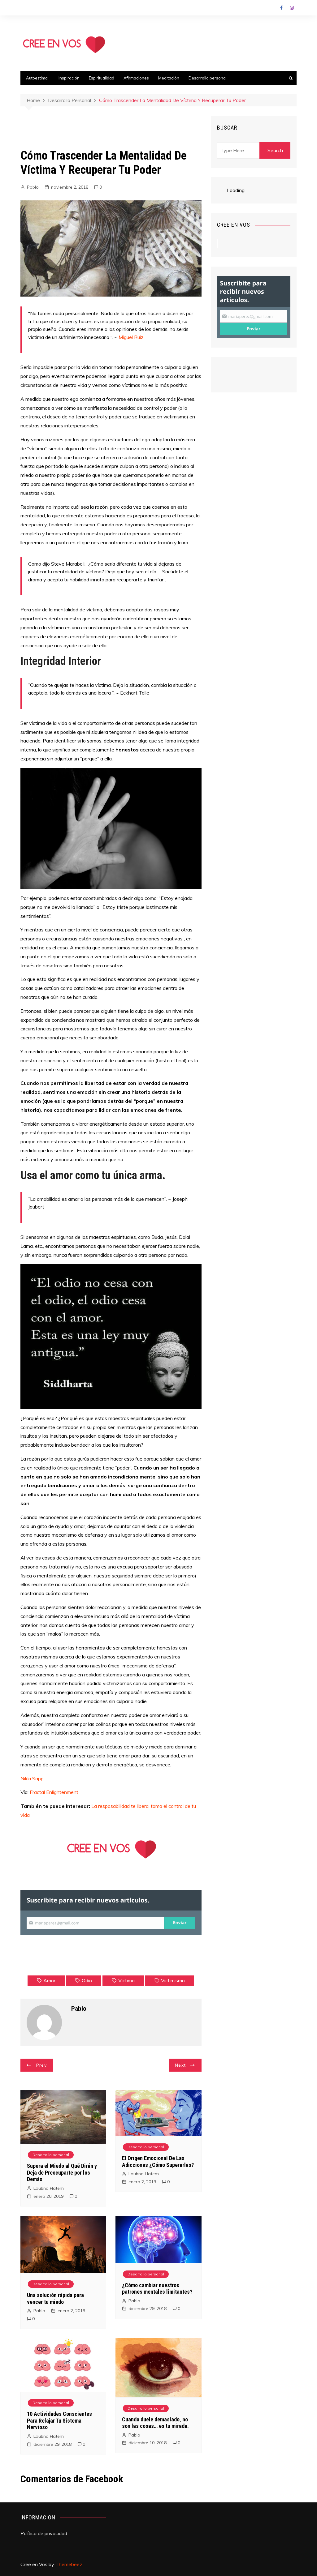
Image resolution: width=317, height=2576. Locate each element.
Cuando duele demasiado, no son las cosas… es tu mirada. (155, 2423)
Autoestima (37, 78)
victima (126, 1980)
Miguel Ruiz (131, 337)
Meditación (169, 78)
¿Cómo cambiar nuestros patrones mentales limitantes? (157, 2289)
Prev (41, 2065)
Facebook (281, 8)
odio (87, 1980)
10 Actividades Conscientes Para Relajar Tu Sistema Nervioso (59, 2420)
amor (49, 1980)
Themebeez (69, 2564)
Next (180, 2065)
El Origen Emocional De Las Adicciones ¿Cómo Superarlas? (158, 2161)
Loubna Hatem (49, 2188)
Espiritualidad (102, 78)
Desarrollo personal (208, 78)
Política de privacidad (44, 2533)
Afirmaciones (136, 78)
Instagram (292, 8)
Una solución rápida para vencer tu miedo (55, 2298)
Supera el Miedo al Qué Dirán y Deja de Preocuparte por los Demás (62, 2172)
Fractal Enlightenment (54, 1792)
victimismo (173, 1980)
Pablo (33, 187)
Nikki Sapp (32, 1778)
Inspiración (69, 78)
